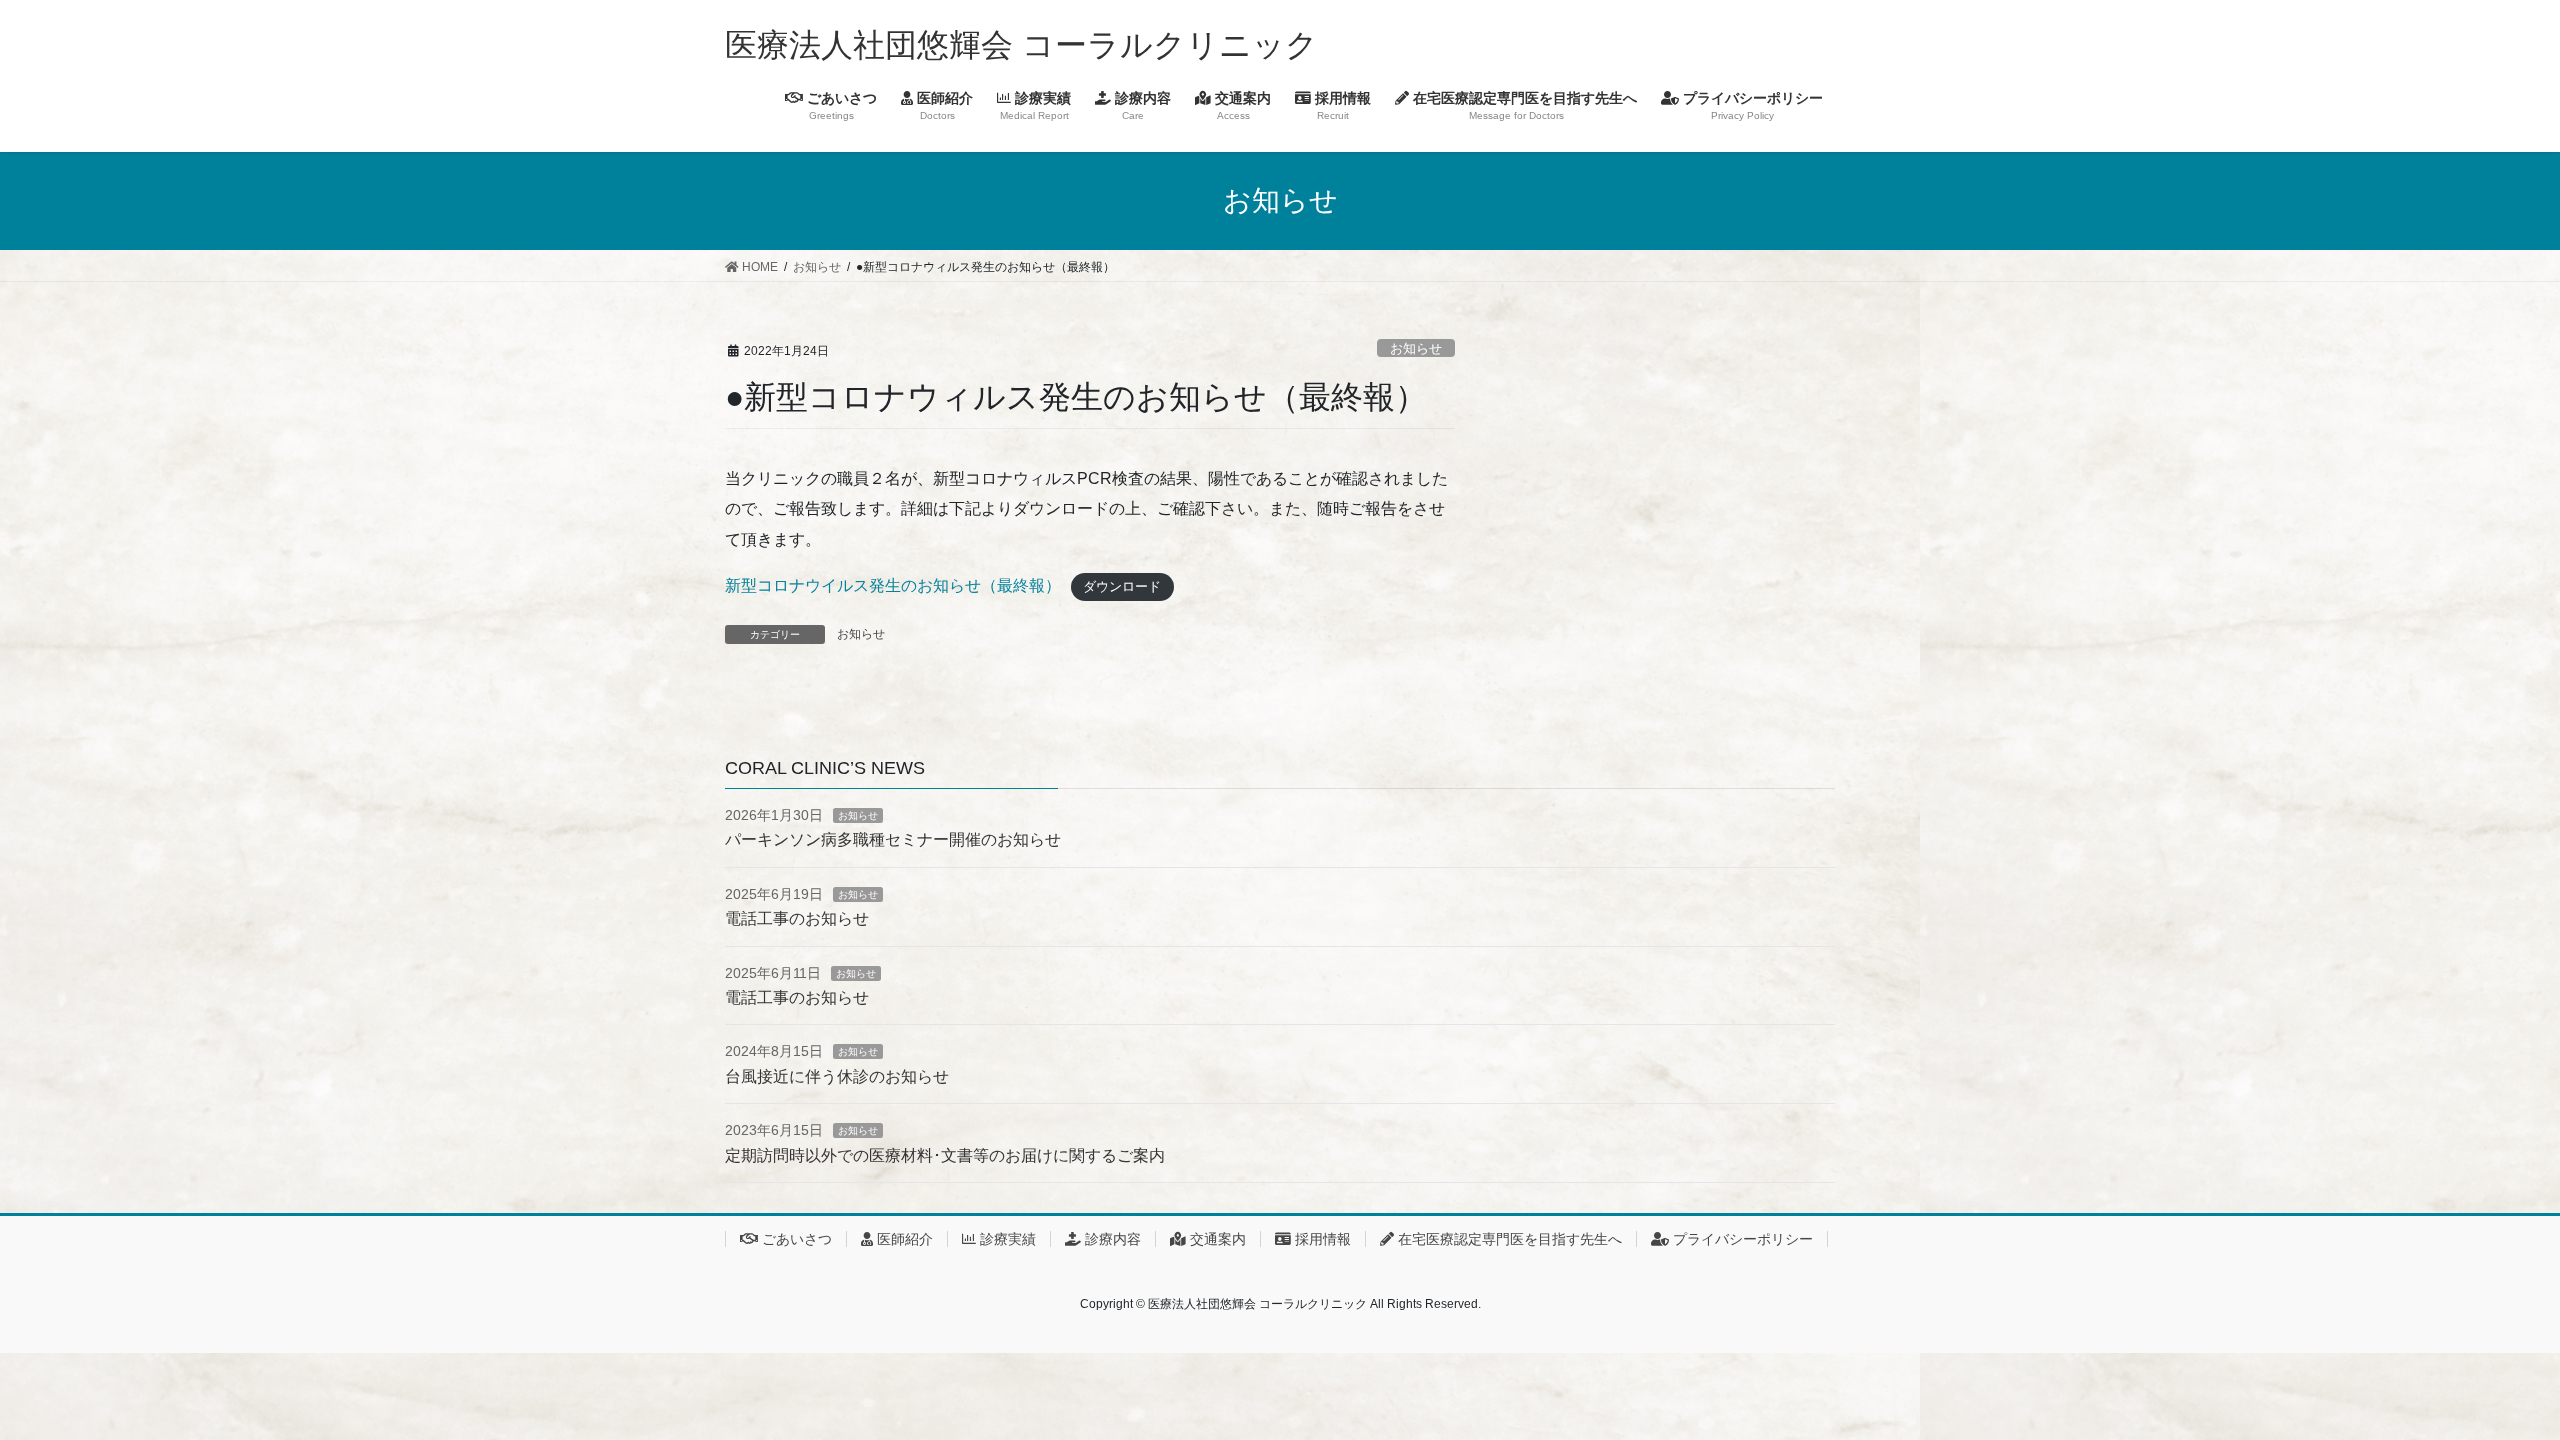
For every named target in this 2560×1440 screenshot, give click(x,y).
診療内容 (1111, 1239)
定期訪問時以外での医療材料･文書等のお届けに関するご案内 (945, 1155)
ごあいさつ (795, 1239)
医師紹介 (903, 1239)
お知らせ (1416, 348)
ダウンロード (1122, 586)
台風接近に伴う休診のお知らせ (837, 1076)
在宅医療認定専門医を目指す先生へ (1508, 1239)
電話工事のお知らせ (797, 918)
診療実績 (1006, 1239)
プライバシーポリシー (1741, 1239)
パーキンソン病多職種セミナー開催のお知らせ (893, 839)
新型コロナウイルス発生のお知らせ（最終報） (893, 585)
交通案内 (1216, 1239)
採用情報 (1321, 1239)
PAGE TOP (2485, 1379)
